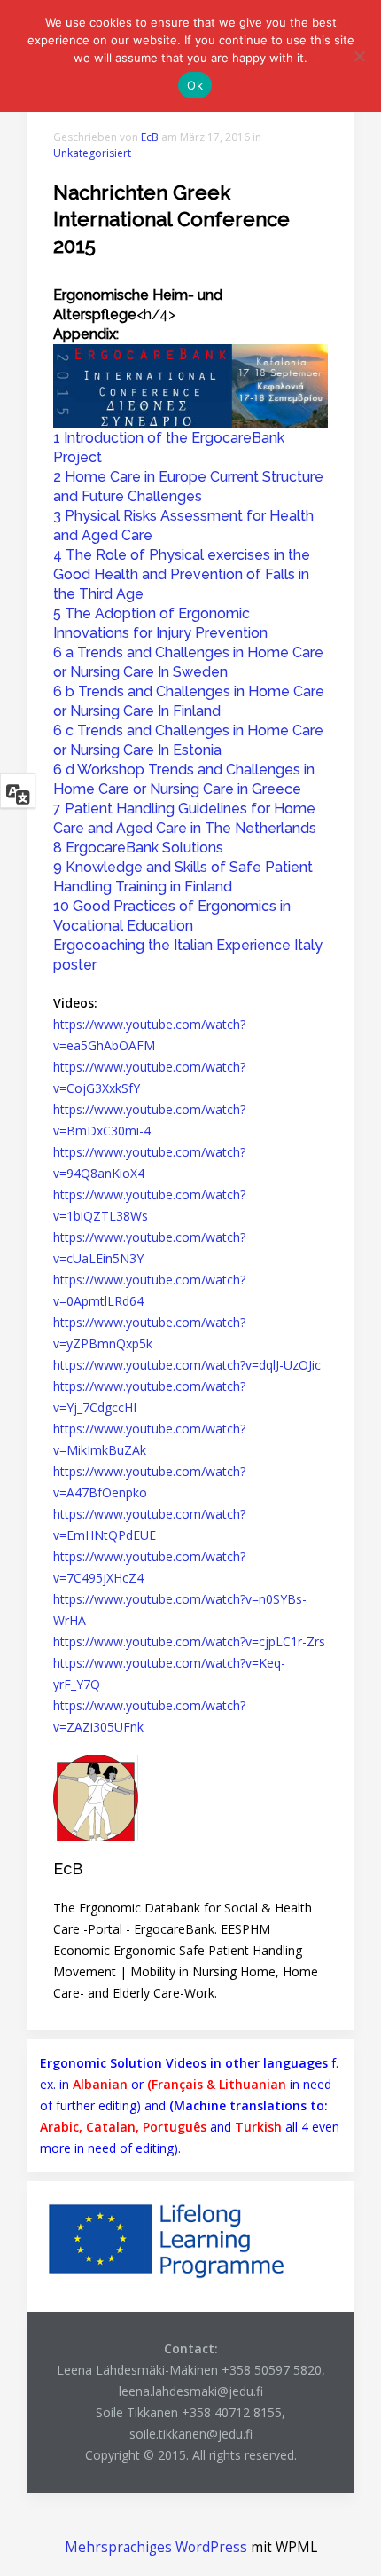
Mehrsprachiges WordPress (156, 2547)
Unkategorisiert (92, 153)
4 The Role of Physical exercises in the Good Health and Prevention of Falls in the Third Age (182, 574)
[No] (359, 56)
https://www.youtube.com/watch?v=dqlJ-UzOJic (187, 1365)
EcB (150, 137)
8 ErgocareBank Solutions (138, 848)
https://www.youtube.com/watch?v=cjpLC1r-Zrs (189, 1641)
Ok (195, 85)
